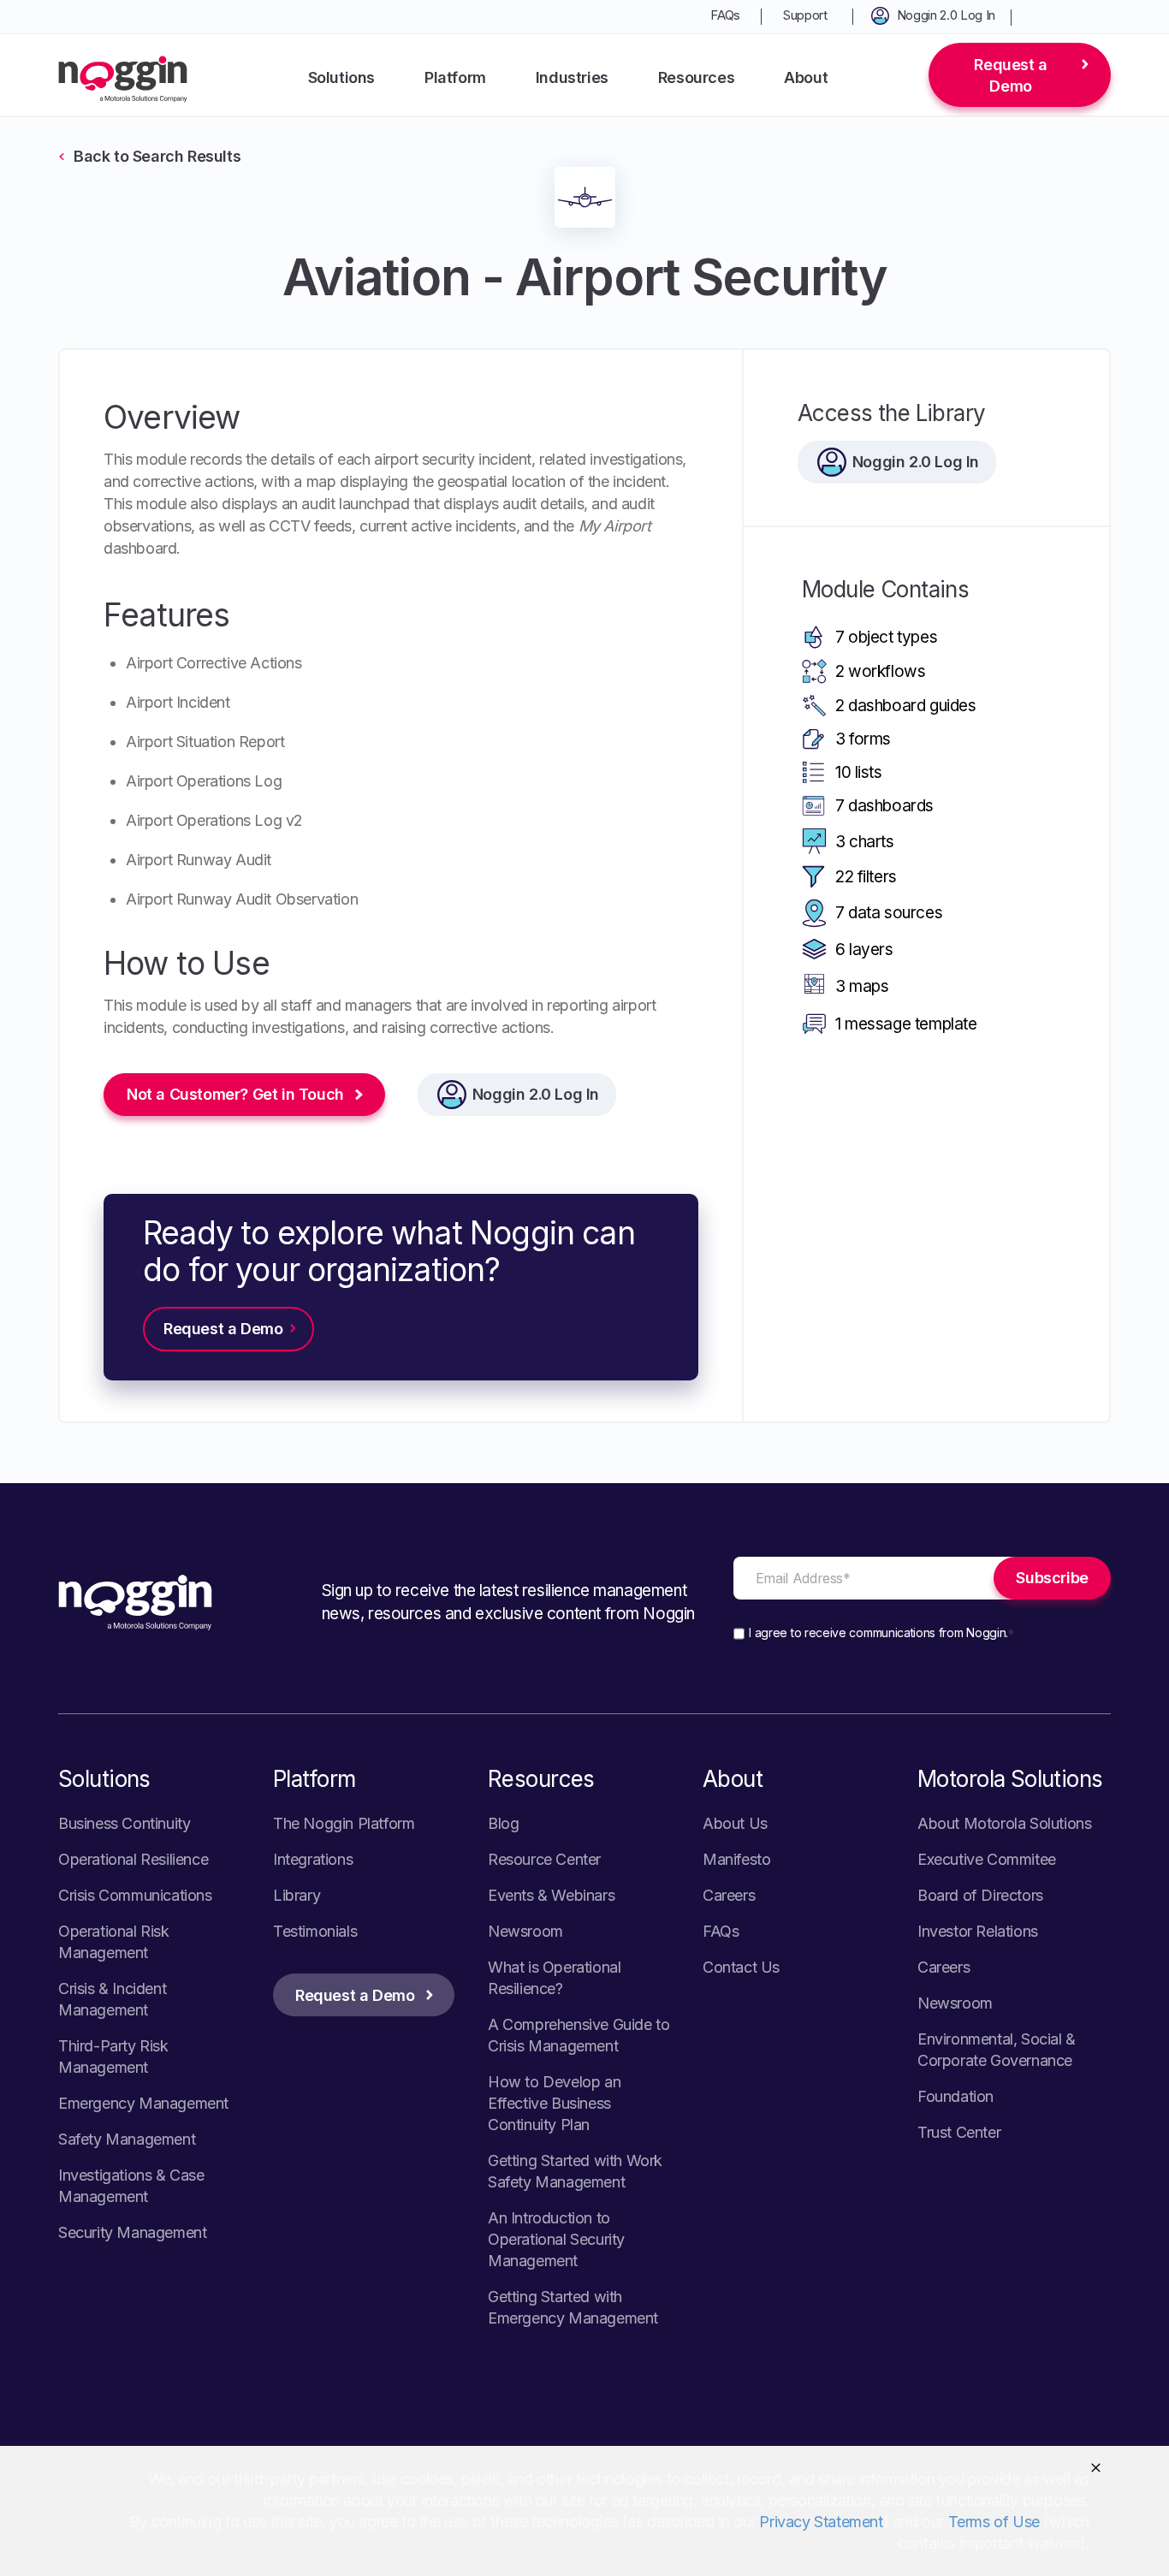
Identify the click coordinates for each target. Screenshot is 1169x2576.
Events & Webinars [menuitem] (551, 1895)
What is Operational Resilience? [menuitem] (554, 1978)
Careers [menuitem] (729, 1895)
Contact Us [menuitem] (741, 1967)
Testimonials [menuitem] (315, 1931)
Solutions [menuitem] (341, 77)
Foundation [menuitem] (955, 2096)
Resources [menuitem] (696, 77)
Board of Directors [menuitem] (980, 1895)
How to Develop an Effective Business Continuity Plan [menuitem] (554, 2103)
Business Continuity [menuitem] (124, 1823)
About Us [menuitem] (735, 1823)
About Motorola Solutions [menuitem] (1004, 1823)
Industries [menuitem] (572, 77)
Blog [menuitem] (503, 1823)
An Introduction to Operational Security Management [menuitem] (556, 2239)
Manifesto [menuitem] (736, 1859)
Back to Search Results (157, 156)
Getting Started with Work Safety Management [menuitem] (575, 2171)
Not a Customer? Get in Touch (235, 1094)
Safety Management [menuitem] (127, 2139)
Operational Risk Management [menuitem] (114, 1942)
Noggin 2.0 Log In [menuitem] (946, 15)
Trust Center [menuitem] (959, 2132)
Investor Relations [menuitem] (978, 1931)
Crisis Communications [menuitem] (135, 1895)
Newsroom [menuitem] (525, 1931)
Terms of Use (994, 2522)
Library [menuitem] (297, 1895)
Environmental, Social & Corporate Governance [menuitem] (997, 2050)
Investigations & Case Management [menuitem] (131, 2186)
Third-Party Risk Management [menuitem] (113, 2057)
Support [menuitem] (805, 15)
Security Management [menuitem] (132, 2232)
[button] (1096, 2468)
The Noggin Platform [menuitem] (344, 1823)
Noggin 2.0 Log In (536, 1094)
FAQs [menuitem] (725, 15)
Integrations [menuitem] (313, 1859)
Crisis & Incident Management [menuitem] (112, 1999)
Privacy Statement (821, 2522)
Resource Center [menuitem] (544, 1859)
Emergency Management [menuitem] (143, 2103)
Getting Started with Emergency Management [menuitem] (573, 2307)
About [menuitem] (806, 77)
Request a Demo (1010, 75)
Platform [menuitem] (455, 77)
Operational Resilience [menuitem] (133, 1859)
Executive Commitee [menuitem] (987, 1859)
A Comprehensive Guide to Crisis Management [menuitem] (579, 2035)
